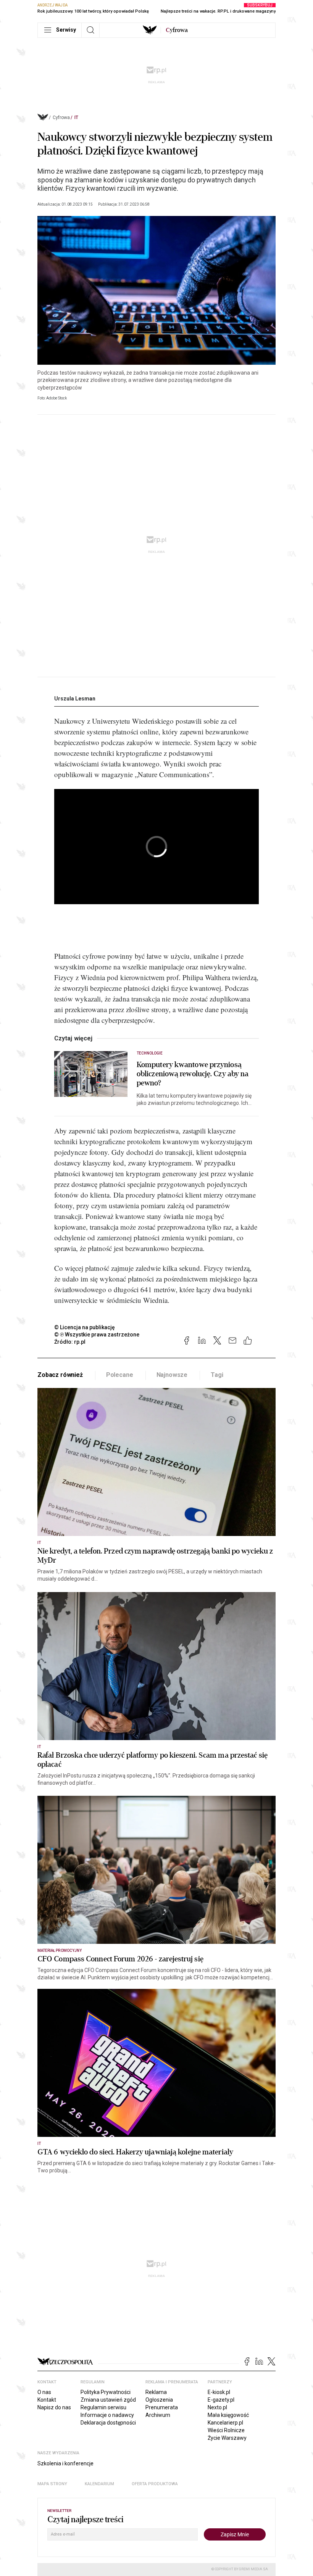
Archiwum (158, 2415)
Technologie (150, 1053)
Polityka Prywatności (106, 2392)
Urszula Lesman (75, 699)
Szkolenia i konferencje (65, 2463)
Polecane (120, 1375)
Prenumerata (162, 2407)
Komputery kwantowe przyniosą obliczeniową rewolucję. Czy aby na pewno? (193, 1074)
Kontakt (47, 2400)
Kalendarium (99, 2484)
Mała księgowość (228, 2415)
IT (76, 118)
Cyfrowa (61, 118)
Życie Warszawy (227, 2438)
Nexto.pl (217, 2407)
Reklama (156, 2392)
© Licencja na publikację (85, 1327)
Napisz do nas (54, 2407)
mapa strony (52, 2484)
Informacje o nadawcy (107, 2415)
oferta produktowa (155, 2484)
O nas (44, 2392)
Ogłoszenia (159, 2400)
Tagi (217, 1375)
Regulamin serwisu (103, 2407)
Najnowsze (172, 1375)
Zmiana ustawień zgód (108, 2400)
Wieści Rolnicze (226, 2430)
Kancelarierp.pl (225, 2423)
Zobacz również (60, 1375)
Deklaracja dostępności (108, 2423)
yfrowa (177, 30)
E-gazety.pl (221, 2400)
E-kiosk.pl (219, 2392)
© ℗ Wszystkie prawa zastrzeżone (97, 1335)
